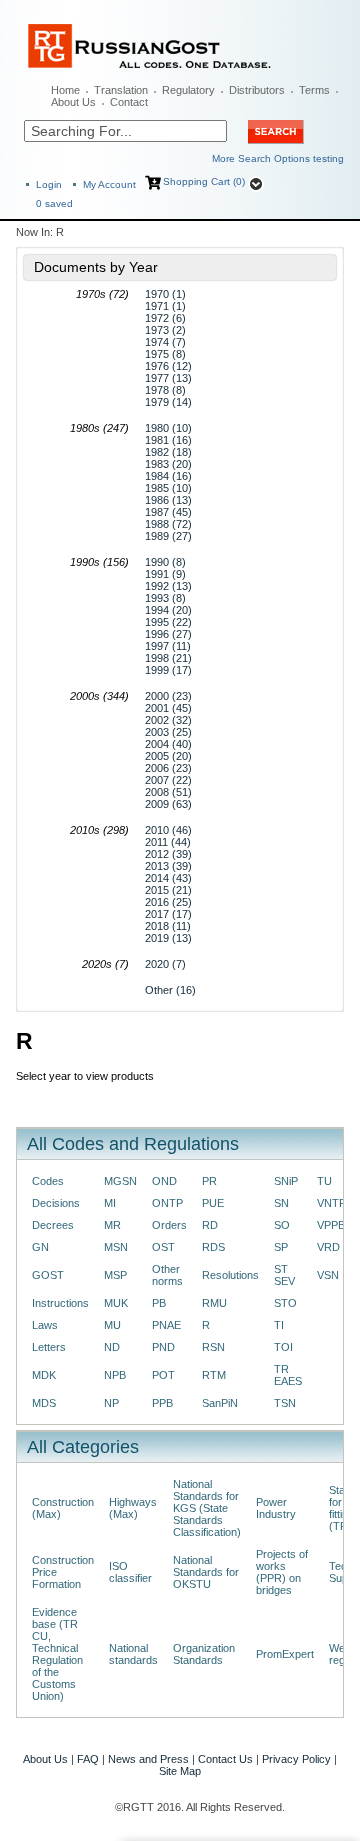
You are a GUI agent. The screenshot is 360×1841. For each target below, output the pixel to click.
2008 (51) (168, 792)
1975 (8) (165, 354)
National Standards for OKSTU (206, 1572)
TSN (285, 1403)
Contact (129, 102)
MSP (115, 1275)
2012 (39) (168, 854)
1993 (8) (165, 598)
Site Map (180, 1771)
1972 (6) (165, 318)
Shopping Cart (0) (204, 181)
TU (324, 1181)
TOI (283, 1347)
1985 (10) (168, 488)
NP (111, 1403)
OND (164, 1181)
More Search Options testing (278, 158)
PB (159, 1303)
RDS (213, 1247)
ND (112, 1347)
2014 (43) (168, 878)
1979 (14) (168, 402)
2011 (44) (168, 842)
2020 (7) (165, 964)
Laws (45, 1325)
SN (281, 1203)
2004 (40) (168, 744)
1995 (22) (168, 622)
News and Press (148, 1759)
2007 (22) (168, 780)
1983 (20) (168, 464)
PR (209, 1181)
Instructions (60, 1303)
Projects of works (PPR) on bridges (282, 1572)
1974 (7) (165, 342)
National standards (133, 1654)
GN (40, 1247)
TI (279, 1325)
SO (282, 1225)
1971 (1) (165, 306)
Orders (169, 1225)
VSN (328, 1275)
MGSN (120, 1181)
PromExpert (285, 1654)
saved (54, 203)
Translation (121, 90)
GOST (48, 1275)
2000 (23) (168, 696)
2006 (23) (168, 768)
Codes (48, 1181)
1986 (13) (168, 500)
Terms (314, 90)
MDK (44, 1375)
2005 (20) (168, 756)
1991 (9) (165, 574)
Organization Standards (204, 1654)
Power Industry (276, 1508)
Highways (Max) (133, 1508)
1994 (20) (168, 610)
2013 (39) (168, 866)
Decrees (53, 1225)
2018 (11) (168, 926)
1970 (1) (165, 294)
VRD (328, 1247)
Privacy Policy (296, 1759)
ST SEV (284, 1275)
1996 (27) (168, 634)
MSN (116, 1247)
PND (163, 1347)
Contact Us (225, 1759)
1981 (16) (168, 440)
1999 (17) (168, 670)
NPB (115, 1375)
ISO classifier (130, 1572)
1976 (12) (168, 366)
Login (49, 184)
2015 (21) (168, 890)
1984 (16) (168, 476)
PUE (213, 1203)
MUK (116, 1303)
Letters (49, 1347)
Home (65, 90)
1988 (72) (168, 524)
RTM (214, 1375)
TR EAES (288, 1375)
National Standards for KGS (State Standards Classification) (207, 1508)
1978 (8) (165, 390)
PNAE (166, 1325)
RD (210, 1225)
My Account (109, 184)
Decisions (56, 1203)
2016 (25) (168, 902)
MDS (44, 1403)
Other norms (167, 1275)
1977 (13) (168, 378)
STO (285, 1303)
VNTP (331, 1203)
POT (163, 1375)
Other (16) (170, 990)
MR (112, 1225)
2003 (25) (168, 732)
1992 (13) (168, 586)
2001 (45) (168, 708)
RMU (214, 1303)
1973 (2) (165, 330)
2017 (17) (168, 914)
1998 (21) (168, 658)
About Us (73, 102)
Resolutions (230, 1275)
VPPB (331, 1225)
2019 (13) (168, 938)
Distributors (257, 90)
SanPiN (220, 1403)
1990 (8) (165, 562)
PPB (162, 1403)
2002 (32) (168, 720)
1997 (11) (168, 646)
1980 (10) (168, 428)
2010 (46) (168, 830)
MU (112, 1325)
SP (281, 1247)
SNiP (286, 1181)
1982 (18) (168, 452)
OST (163, 1247)
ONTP (167, 1203)
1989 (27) (168, 536)
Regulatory (188, 90)
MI (110, 1203)
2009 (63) (168, 804)
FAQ (88, 1759)
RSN (213, 1347)
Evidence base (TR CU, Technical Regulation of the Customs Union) (57, 1654)
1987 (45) (168, 512)
